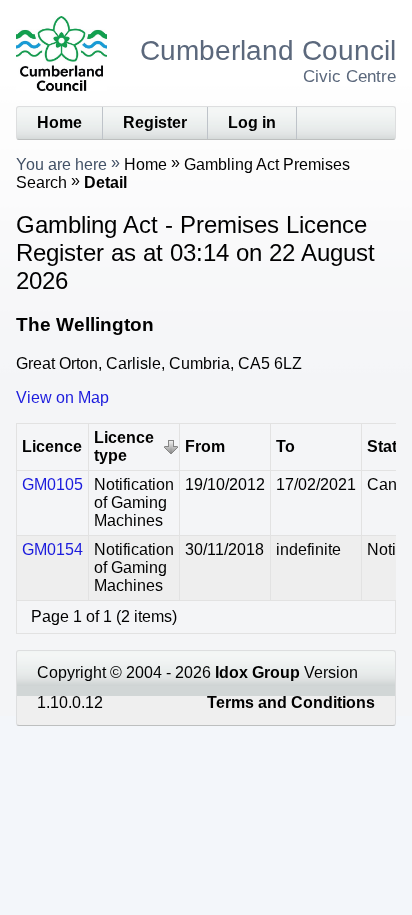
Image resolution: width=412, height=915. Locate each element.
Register (155, 122)
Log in (252, 122)
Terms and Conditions (291, 702)
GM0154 (52, 549)
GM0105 (52, 484)
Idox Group (257, 672)
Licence (52, 446)
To (285, 446)
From (205, 446)
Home (59, 122)
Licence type (124, 446)
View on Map (62, 397)
